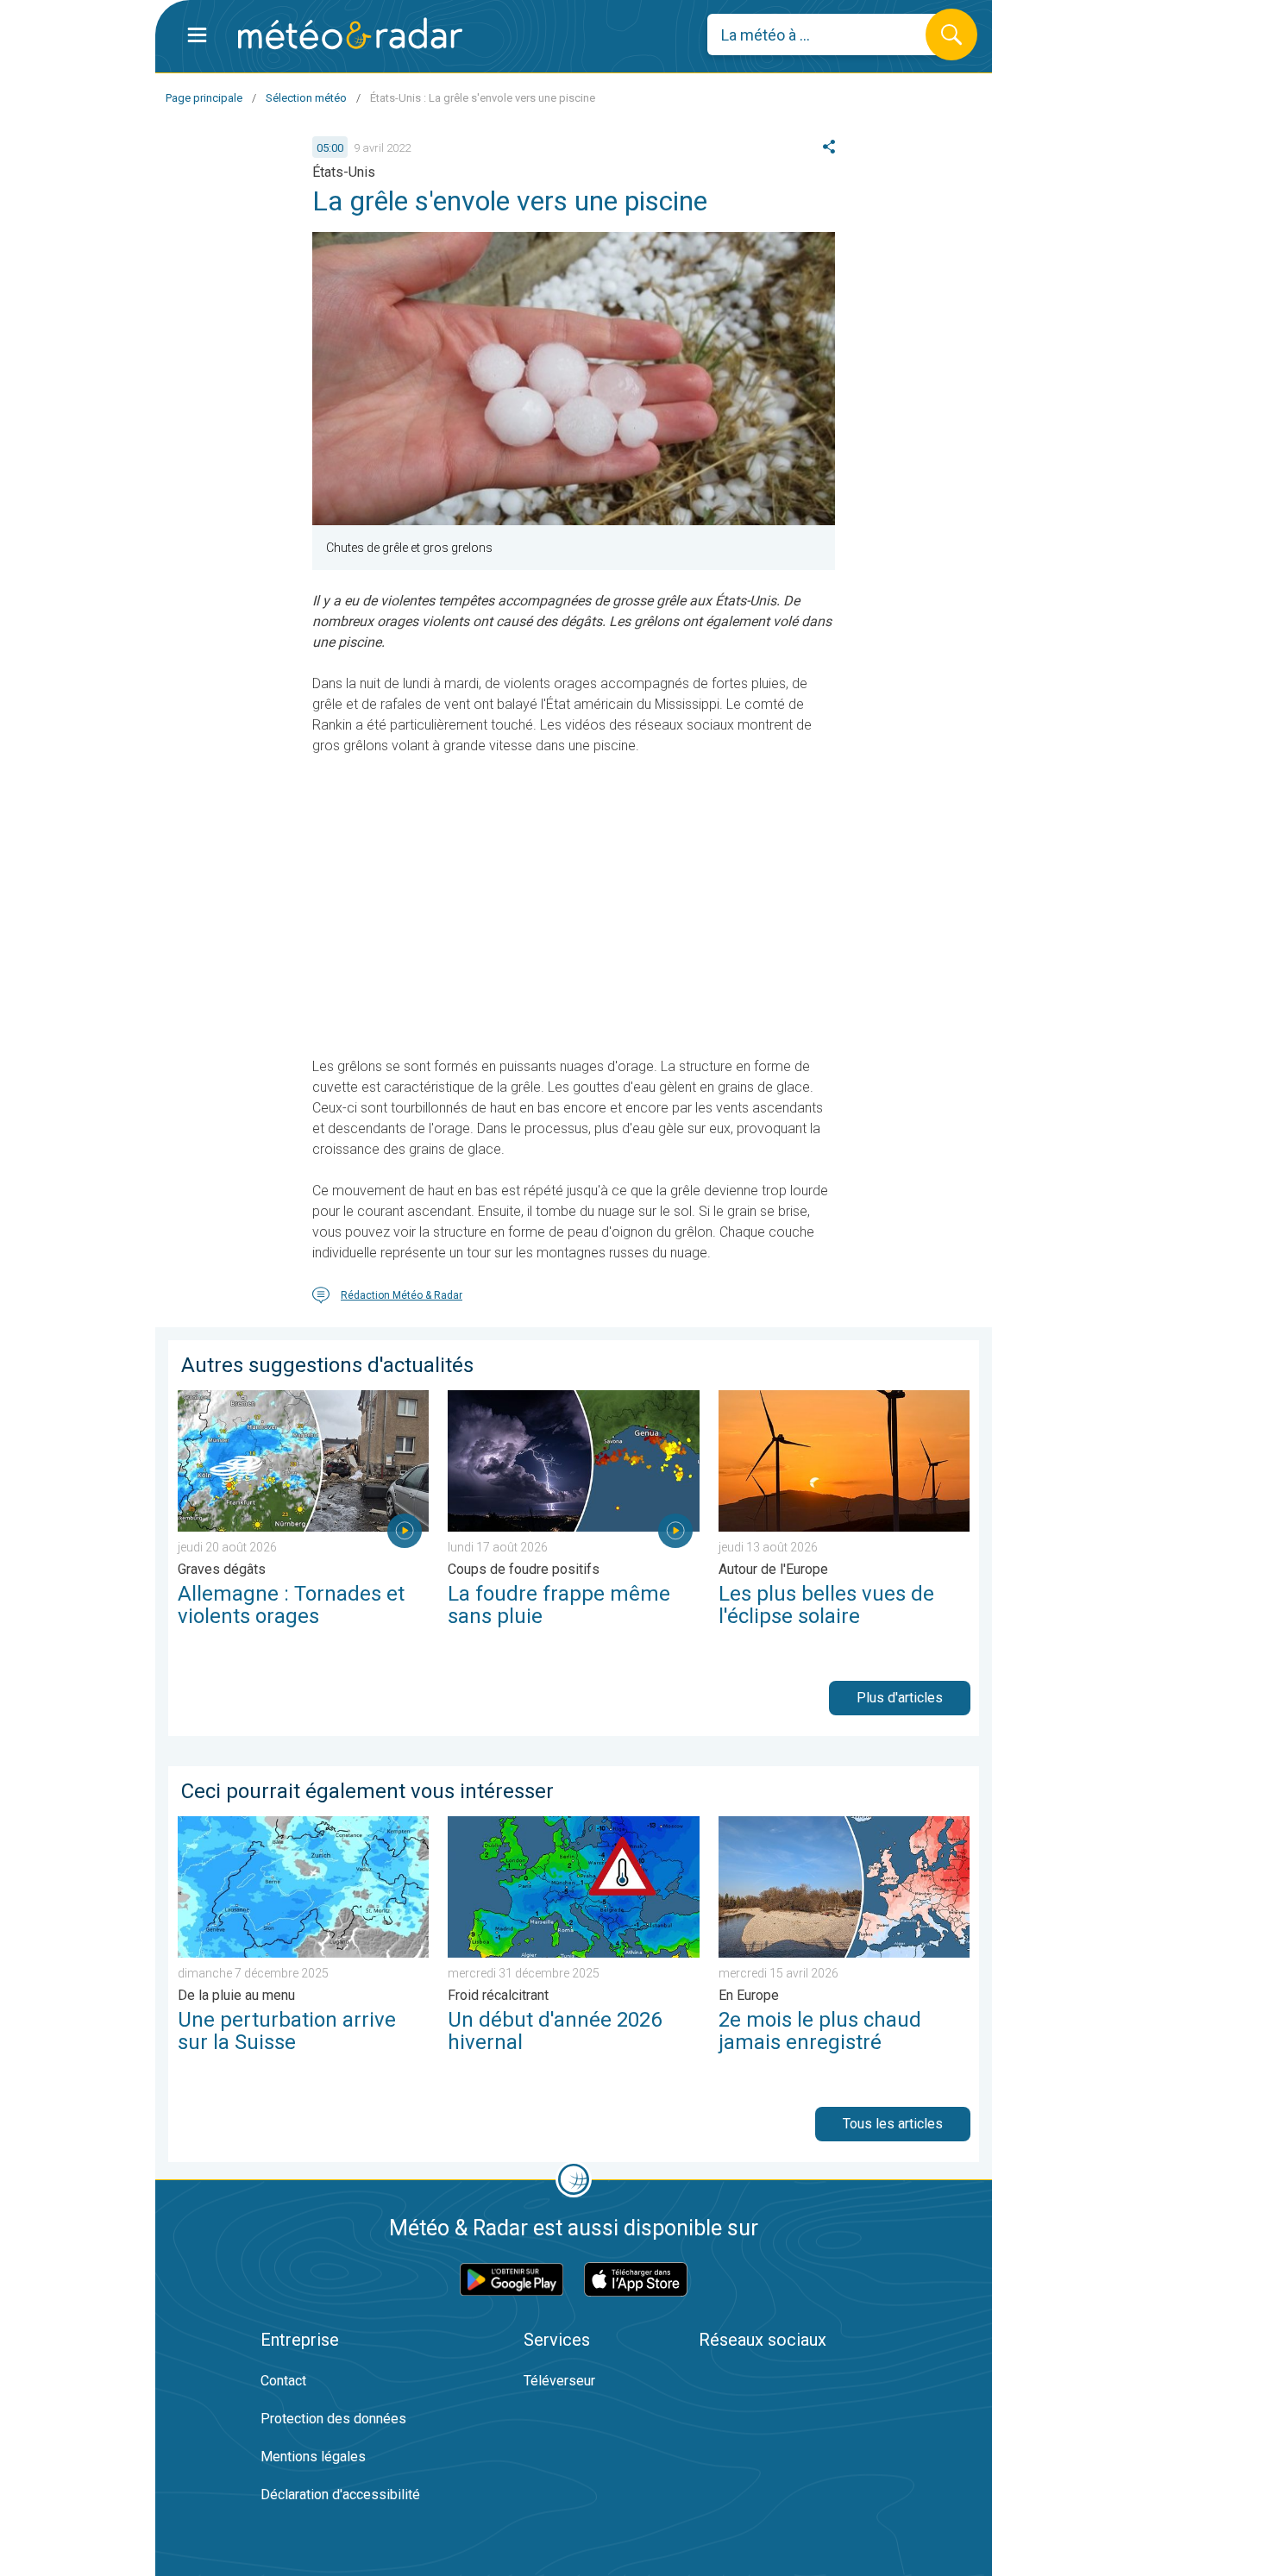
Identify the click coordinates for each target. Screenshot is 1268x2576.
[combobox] (829, 34)
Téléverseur (559, 2381)
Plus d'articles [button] (900, 1698)
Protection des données (333, 2419)
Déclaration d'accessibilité (340, 2495)
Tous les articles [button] (893, 2124)
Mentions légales (313, 2457)
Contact (283, 2381)
